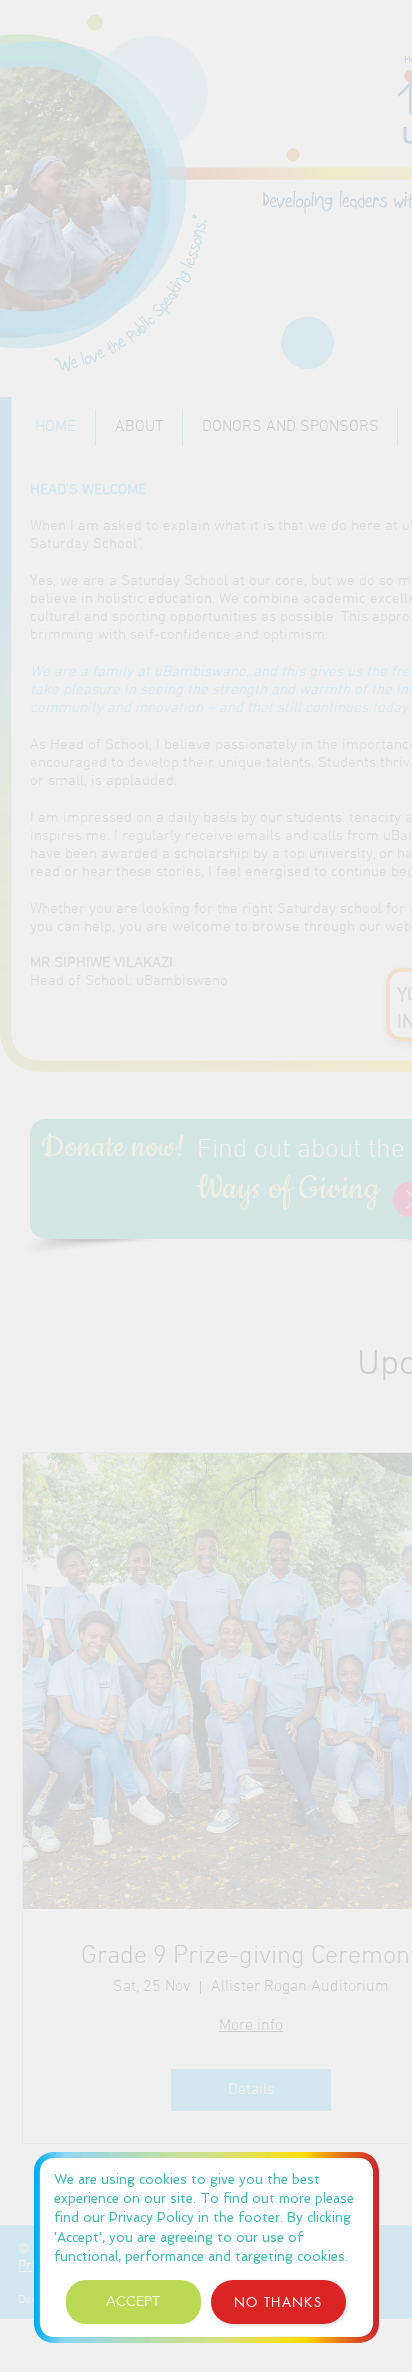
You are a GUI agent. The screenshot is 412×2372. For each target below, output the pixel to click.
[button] (133, 2302)
